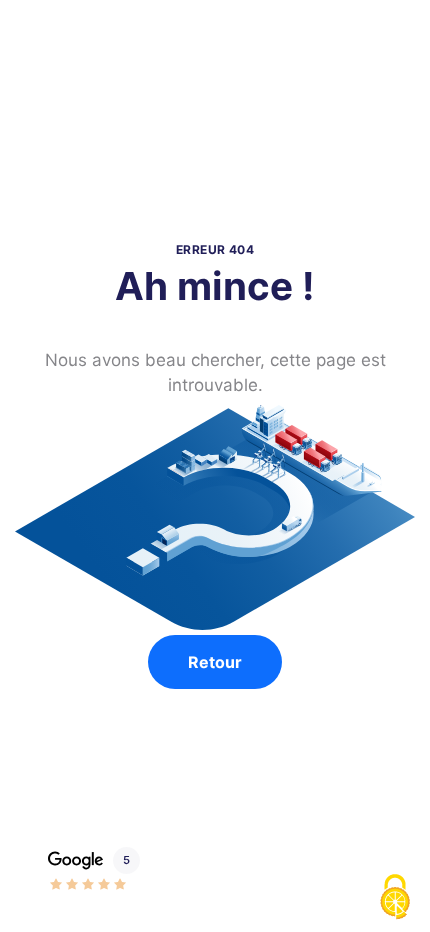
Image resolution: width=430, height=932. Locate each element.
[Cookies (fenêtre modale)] (395, 898)
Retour (215, 662)
